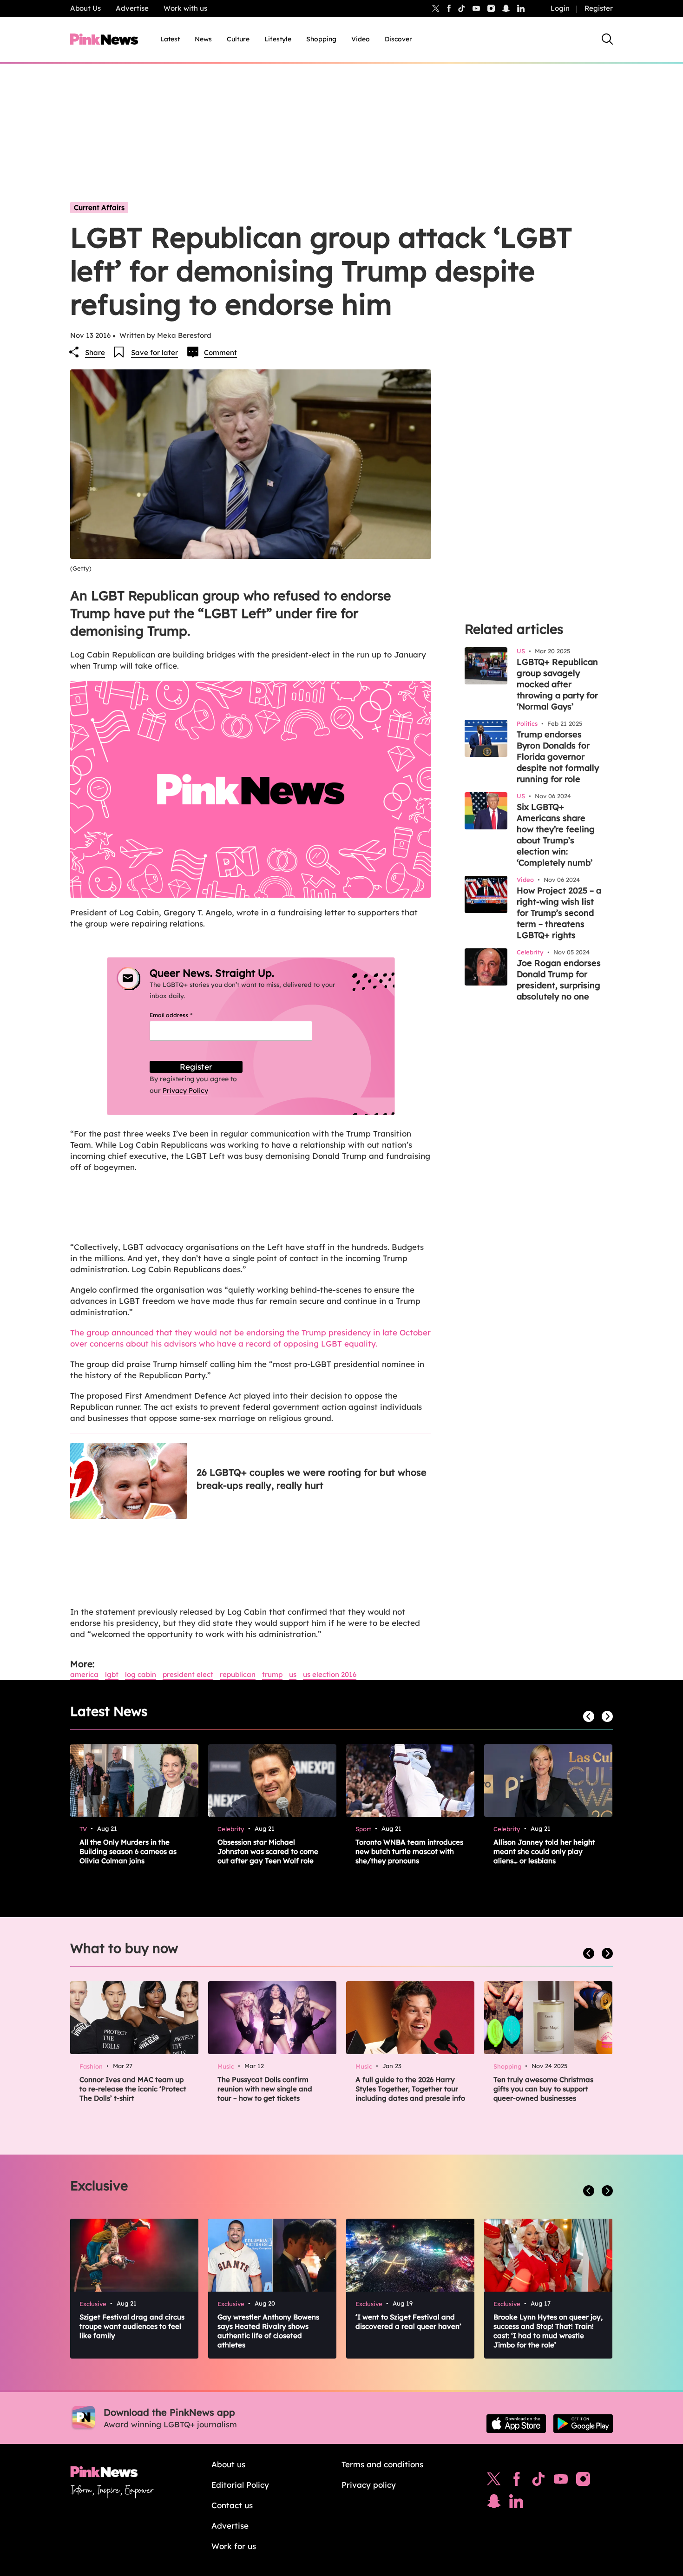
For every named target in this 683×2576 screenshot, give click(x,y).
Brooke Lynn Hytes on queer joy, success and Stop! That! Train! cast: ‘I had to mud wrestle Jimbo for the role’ (548, 2331)
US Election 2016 (330, 1674)
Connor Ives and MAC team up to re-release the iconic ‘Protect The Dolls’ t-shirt (133, 2089)
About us (228, 2464)
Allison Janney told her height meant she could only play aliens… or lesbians (544, 1851)
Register (599, 8)
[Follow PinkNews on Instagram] (583, 2481)
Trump (272, 1674)
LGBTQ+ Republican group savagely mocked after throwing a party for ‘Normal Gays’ (557, 684)
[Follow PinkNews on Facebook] (516, 2481)
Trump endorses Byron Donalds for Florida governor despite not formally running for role (558, 757)
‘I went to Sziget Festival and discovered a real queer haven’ (408, 2322)
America (84, 1674)
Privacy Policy (185, 1091)
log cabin (141, 1674)
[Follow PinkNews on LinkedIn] (521, 8)
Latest (170, 39)
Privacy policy (369, 2485)
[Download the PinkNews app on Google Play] (583, 2424)
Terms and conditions (382, 2464)
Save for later (154, 352)
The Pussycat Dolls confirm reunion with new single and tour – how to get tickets (265, 2089)
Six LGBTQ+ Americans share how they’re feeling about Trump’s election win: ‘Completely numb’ (556, 835)
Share (95, 352)
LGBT (112, 1674)
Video (361, 39)
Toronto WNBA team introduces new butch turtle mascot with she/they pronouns (409, 1851)
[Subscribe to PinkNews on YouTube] (561, 2481)
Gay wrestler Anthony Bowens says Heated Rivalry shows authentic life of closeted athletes (268, 2331)
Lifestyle (278, 39)
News (203, 39)
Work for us (234, 2546)
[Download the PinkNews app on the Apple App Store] (516, 2424)
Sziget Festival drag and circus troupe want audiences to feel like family (132, 2326)
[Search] (607, 39)
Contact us (232, 2505)
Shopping (321, 39)
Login (560, 8)
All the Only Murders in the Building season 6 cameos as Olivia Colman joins (128, 1851)
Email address (182, 1015)
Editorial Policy (240, 2485)
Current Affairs (99, 207)
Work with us (185, 8)
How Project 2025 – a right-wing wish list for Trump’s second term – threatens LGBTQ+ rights (559, 913)
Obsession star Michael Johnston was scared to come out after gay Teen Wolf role (268, 1851)
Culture (238, 39)
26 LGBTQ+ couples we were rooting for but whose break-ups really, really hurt (312, 1479)
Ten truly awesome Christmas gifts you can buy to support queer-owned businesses (543, 2089)
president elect (188, 1674)
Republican (238, 1674)
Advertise (132, 8)
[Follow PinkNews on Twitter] (494, 2481)
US (293, 1674)
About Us (85, 8)
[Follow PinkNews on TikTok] (539, 2481)
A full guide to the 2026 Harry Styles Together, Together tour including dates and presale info (410, 2089)
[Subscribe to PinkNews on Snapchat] (494, 2504)
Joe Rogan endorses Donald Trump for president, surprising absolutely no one (559, 980)
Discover (398, 39)
